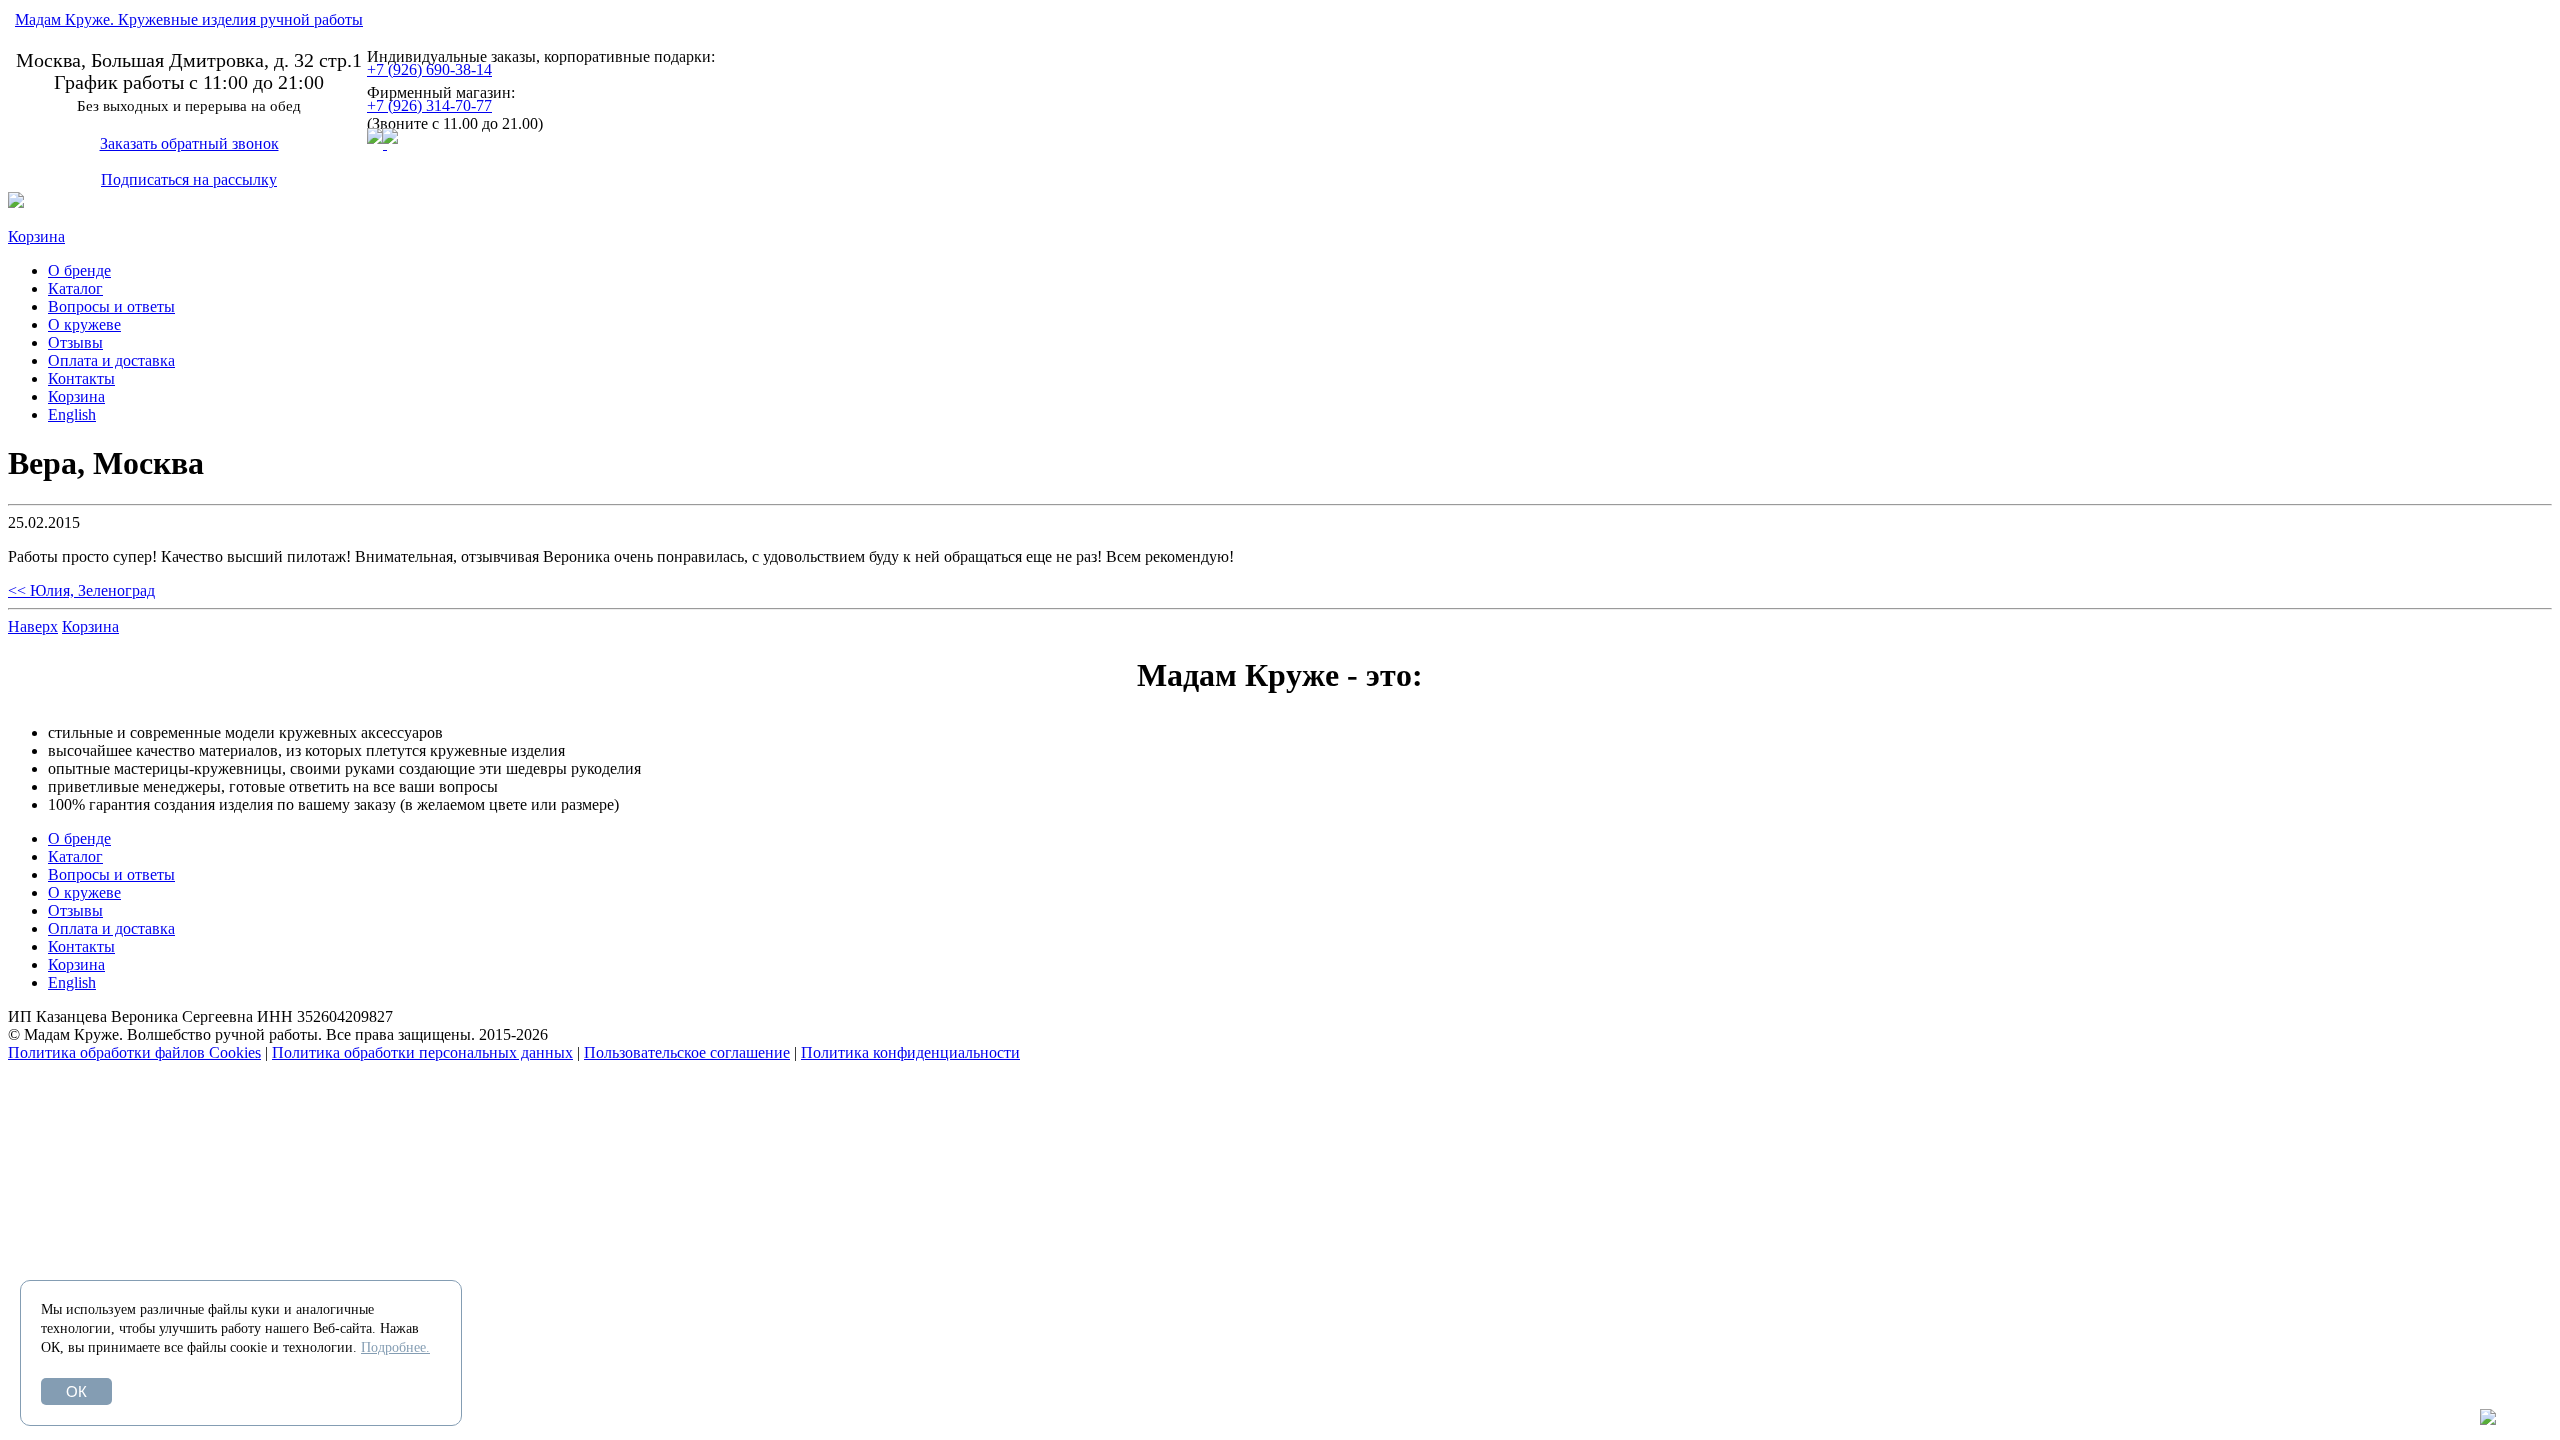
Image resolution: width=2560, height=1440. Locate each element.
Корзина (36, 236)
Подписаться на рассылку (189, 179)
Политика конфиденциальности (910, 1052)
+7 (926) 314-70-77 (429, 105)
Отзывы (75, 342)
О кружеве (84, 324)
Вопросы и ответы (111, 306)
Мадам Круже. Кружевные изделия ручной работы (189, 19)
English (72, 414)
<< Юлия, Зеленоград (81, 590)
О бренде (79, 270)
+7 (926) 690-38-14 (429, 69)
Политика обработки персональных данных (422, 1052)
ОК (76, 1391)
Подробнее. (395, 1347)
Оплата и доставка (111, 360)
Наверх (33, 626)
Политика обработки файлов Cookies (134, 1052)
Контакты (81, 378)
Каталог (75, 288)
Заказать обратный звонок (189, 143)
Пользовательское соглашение (687, 1052)
